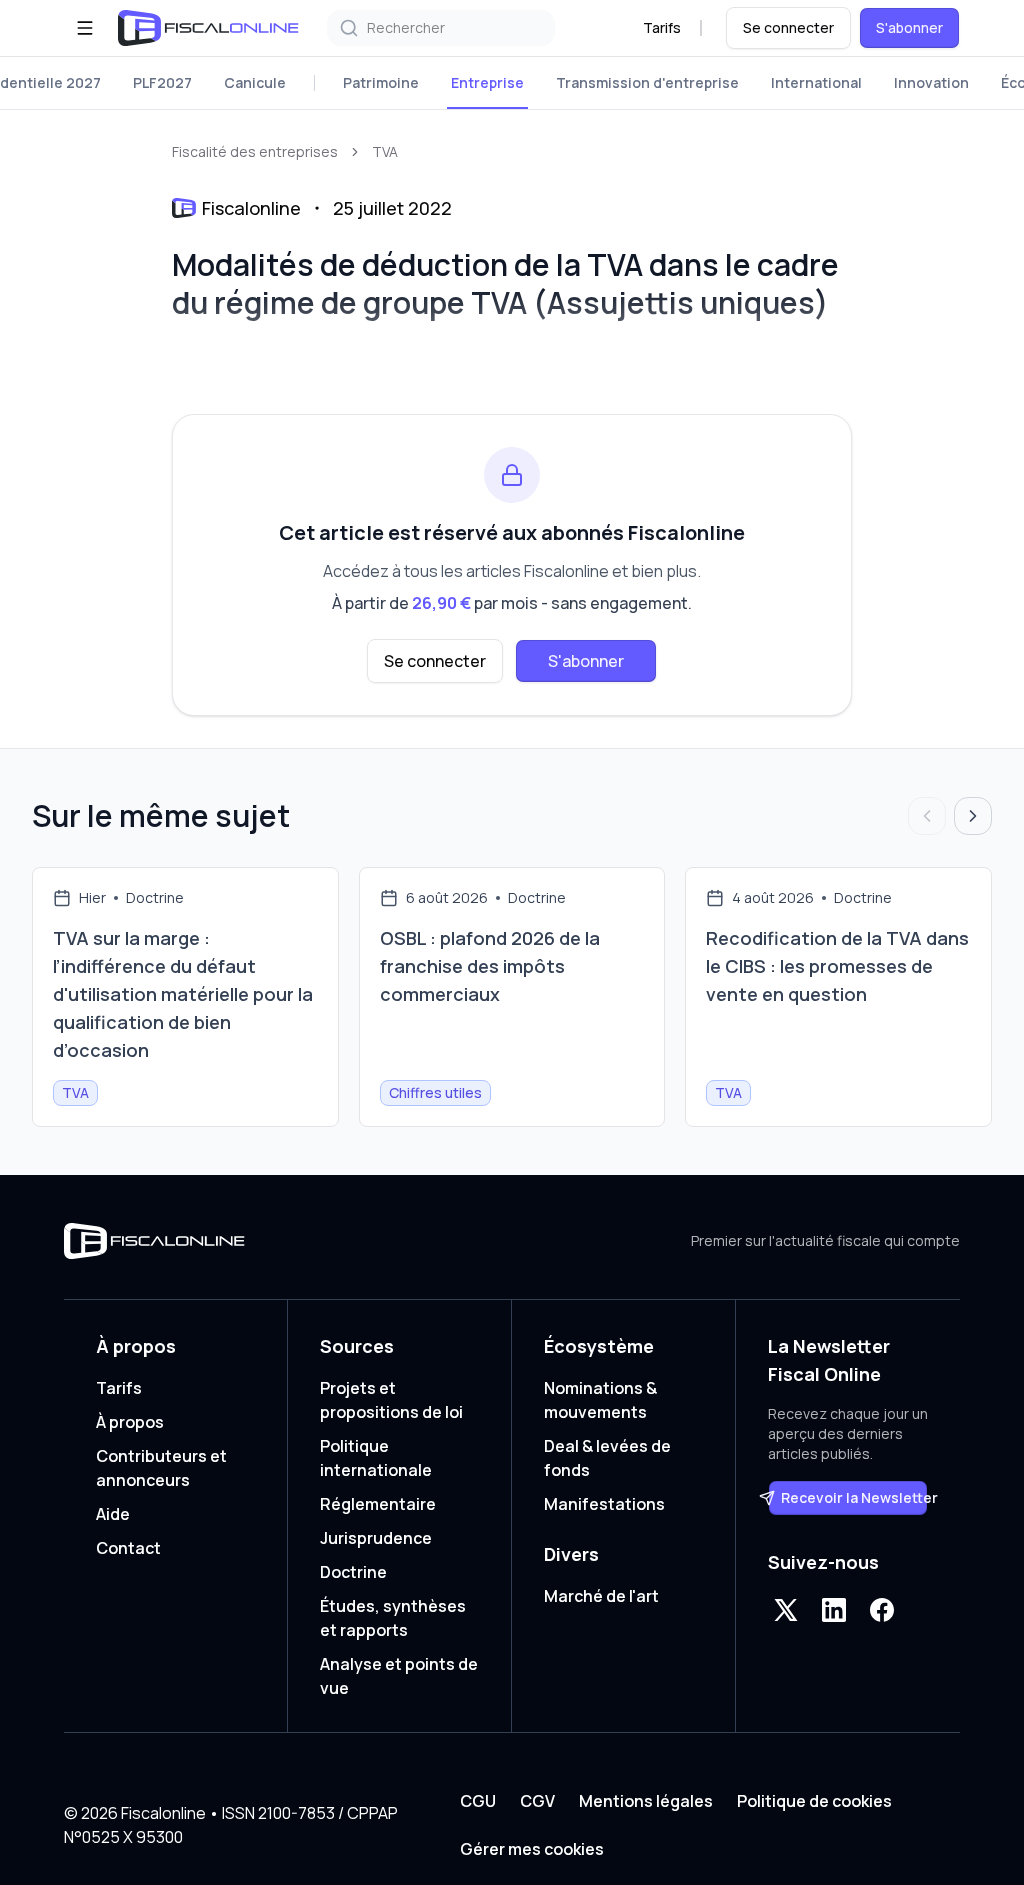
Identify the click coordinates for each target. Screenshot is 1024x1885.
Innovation (931, 82)
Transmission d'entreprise (647, 82)
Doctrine (353, 1572)
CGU (478, 1801)
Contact (128, 1548)
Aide (113, 1514)
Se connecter (788, 27)
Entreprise (487, 82)
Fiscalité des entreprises (255, 151)
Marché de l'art (601, 1596)
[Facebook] (882, 1610)
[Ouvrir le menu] (85, 28)
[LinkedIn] (834, 1610)
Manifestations (604, 1504)
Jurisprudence (376, 1538)
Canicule (255, 82)
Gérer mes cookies (532, 1849)
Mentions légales (646, 1801)
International (816, 82)
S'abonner (909, 27)
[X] (786, 1610)
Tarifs (662, 27)
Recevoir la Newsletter (854, 1497)
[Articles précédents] (927, 816)
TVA (385, 151)
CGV (537, 1801)
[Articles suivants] (973, 816)
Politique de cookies (814, 1801)
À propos (130, 1422)
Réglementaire (378, 1504)
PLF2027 (162, 82)
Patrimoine (381, 82)
